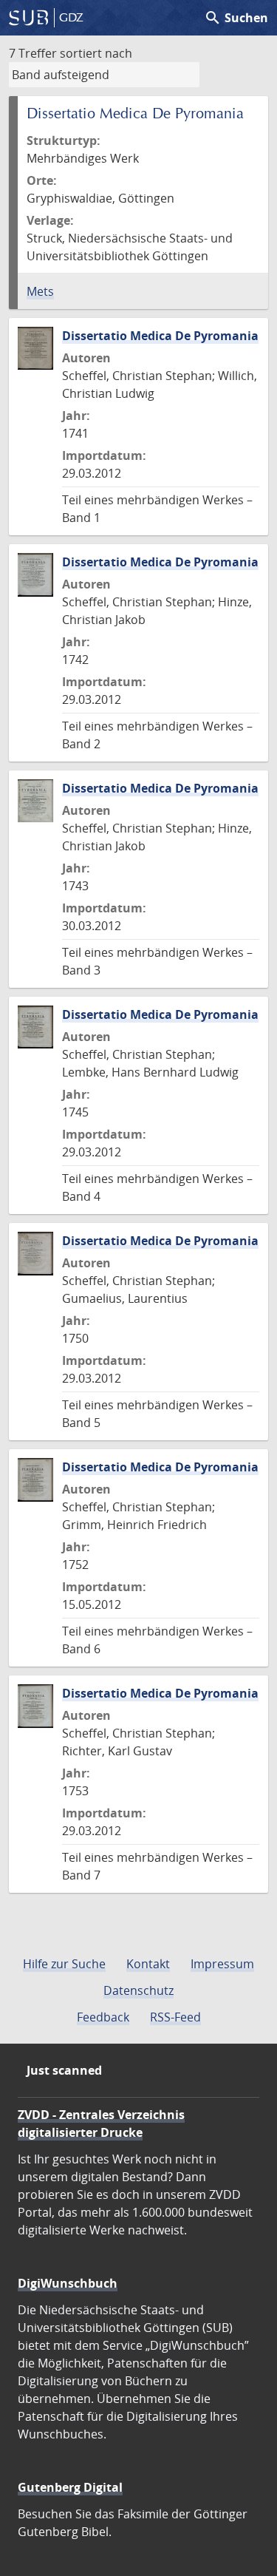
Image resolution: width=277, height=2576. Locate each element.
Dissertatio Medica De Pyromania (160, 336)
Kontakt (148, 1964)
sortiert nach (96, 53)
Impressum (222, 1964)
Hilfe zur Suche (64, 1964)
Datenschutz (138, 1990)
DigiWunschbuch (68, 2283)
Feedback (103, 2017)
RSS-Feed (175, 2017)
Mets (40, 291)
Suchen (236, 18)
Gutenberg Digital (70, 2487)
